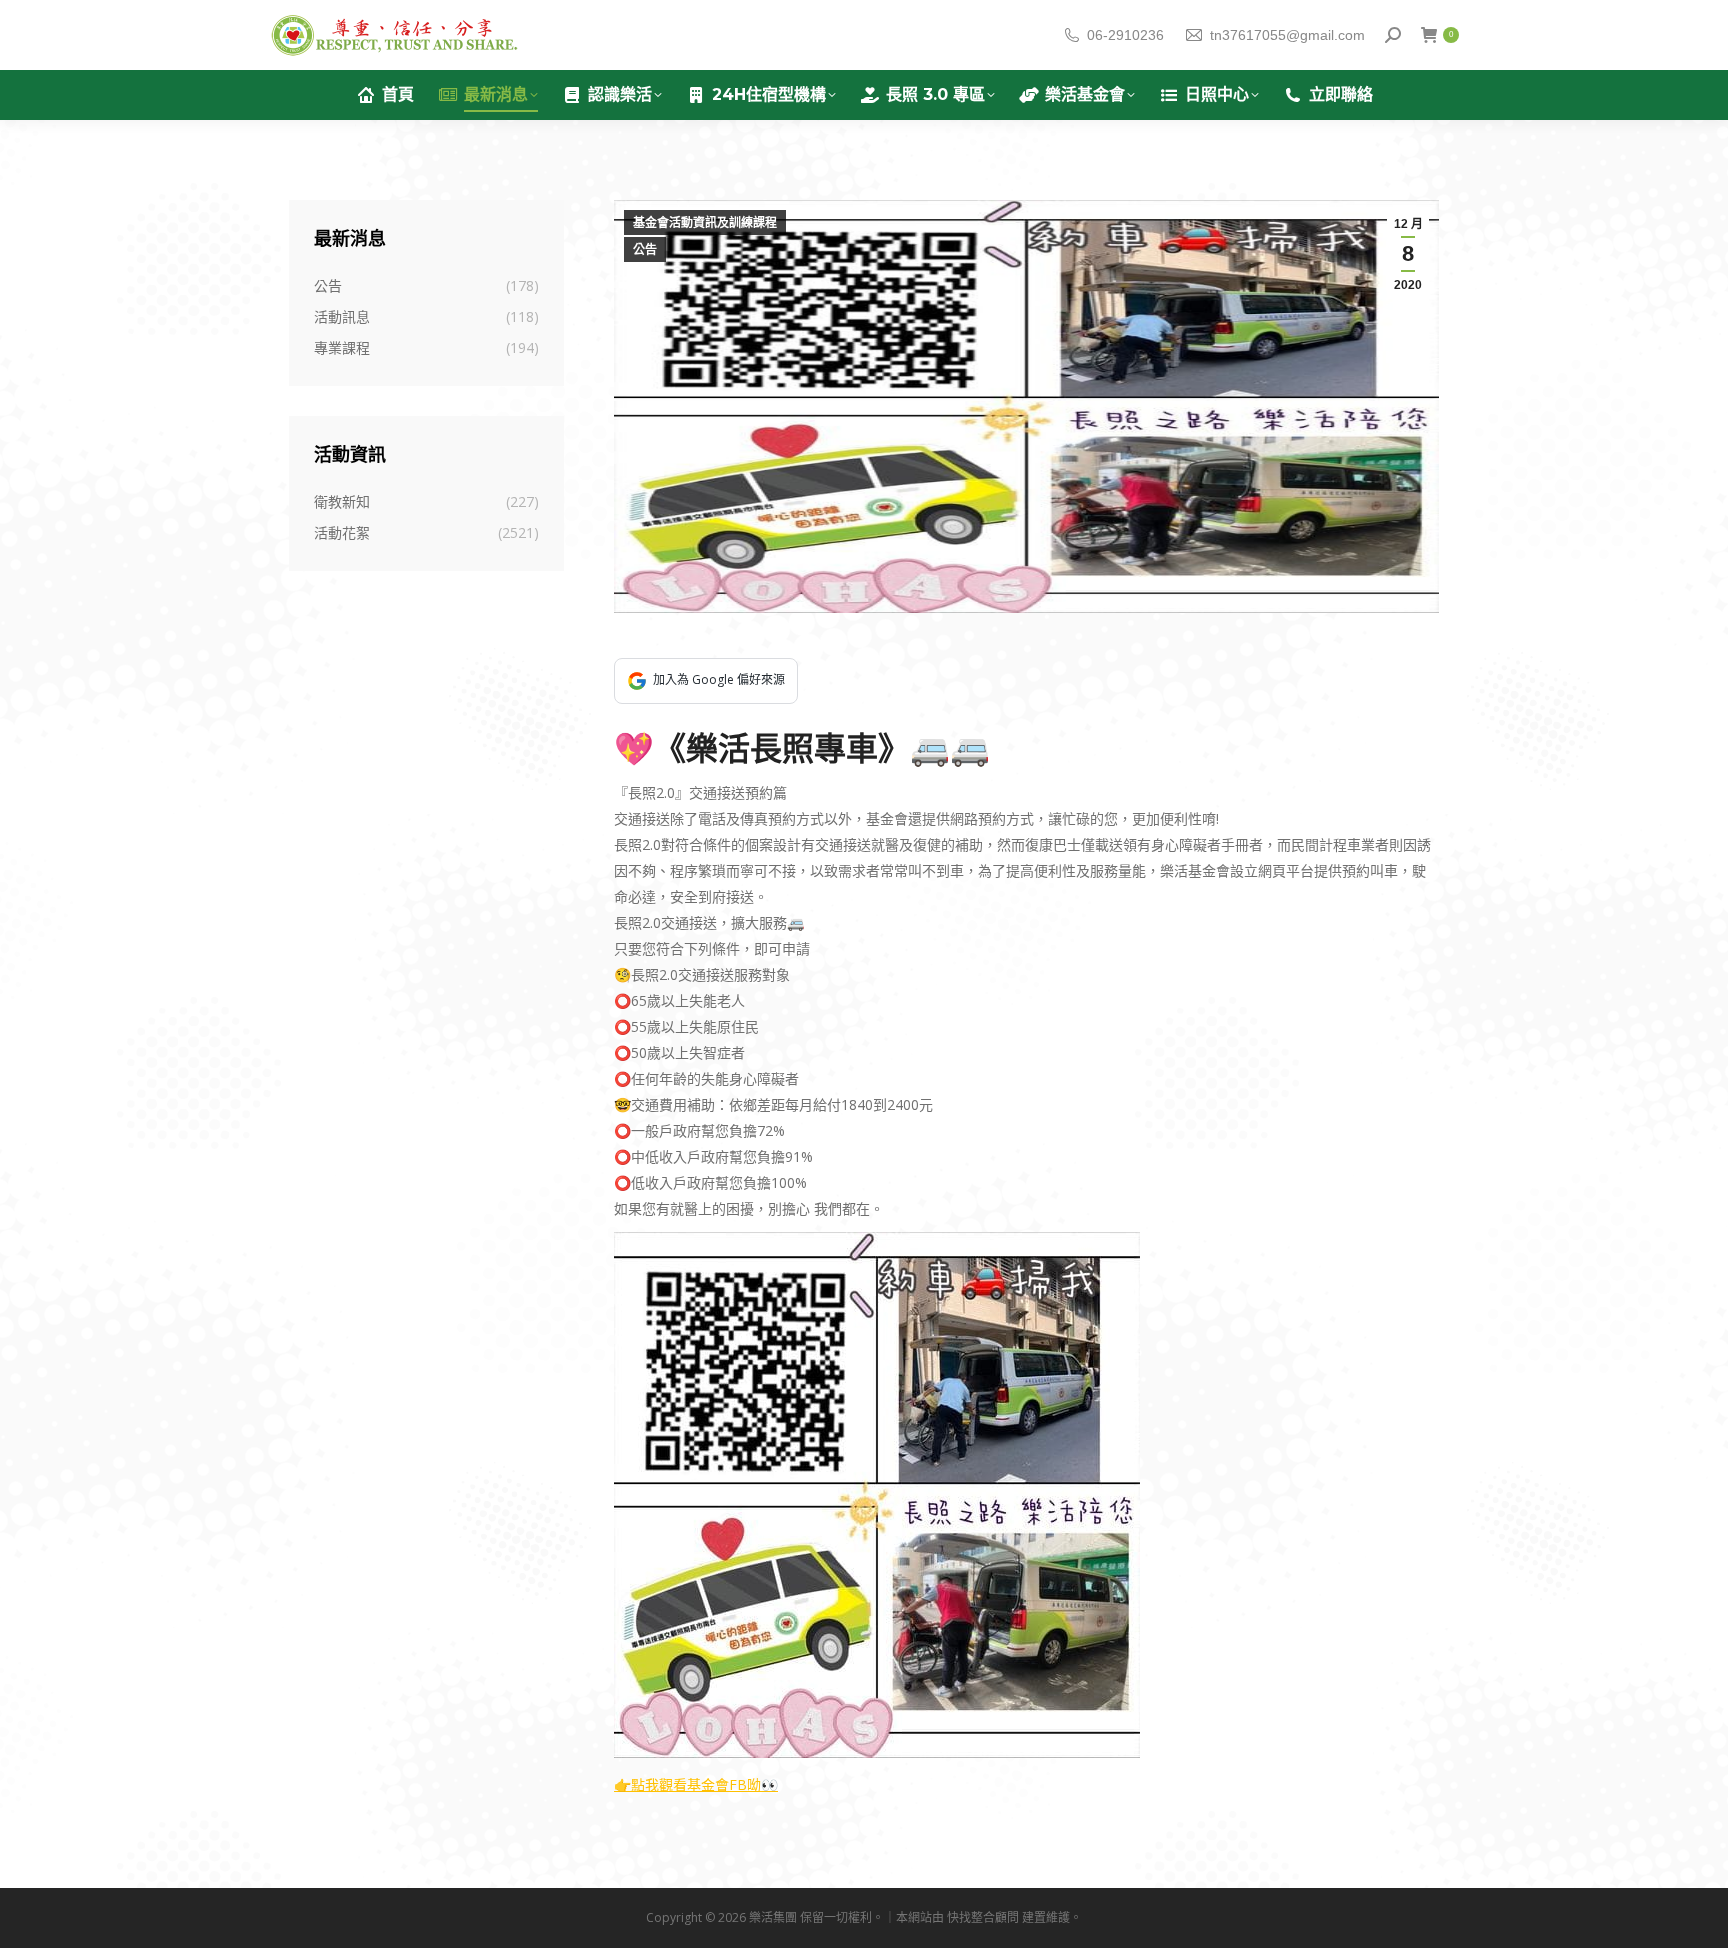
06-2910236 (1125, 35)
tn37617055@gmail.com (1287, 35)
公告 (645, 250)
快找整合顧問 (983, 1917)
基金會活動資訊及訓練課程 (705, 223)
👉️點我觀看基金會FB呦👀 (696, 1784)
